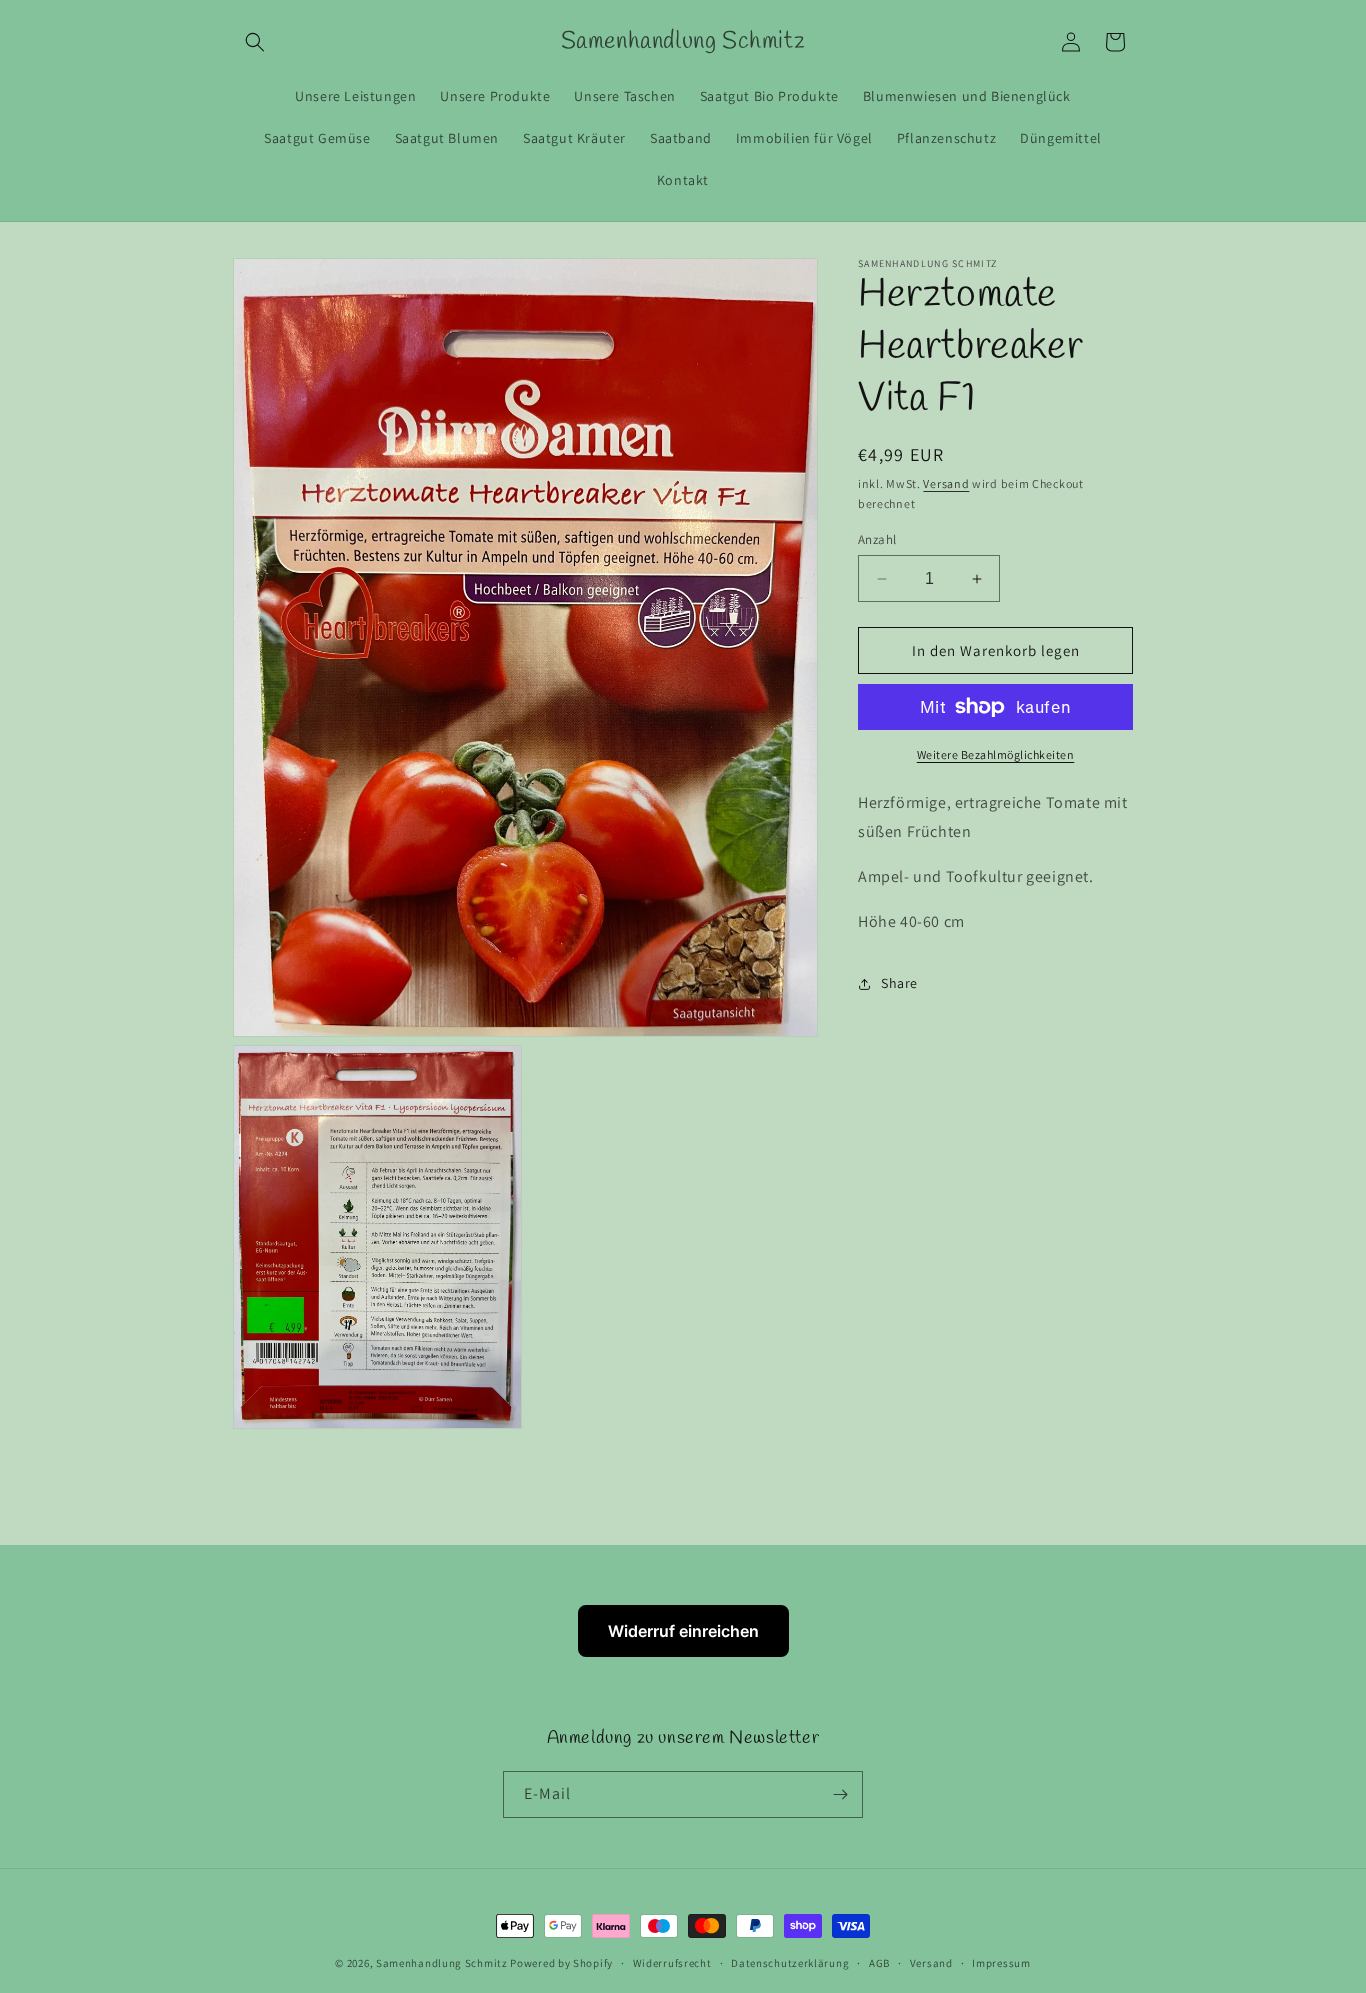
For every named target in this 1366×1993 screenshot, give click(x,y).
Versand (946, 483)
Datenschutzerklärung (790, 1962)
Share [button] (899, 983)
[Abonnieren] (840, 1794)
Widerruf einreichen (683, 1631)
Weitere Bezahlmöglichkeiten (996, 754)
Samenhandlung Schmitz (442, 1963)
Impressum (1001, 1962)
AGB (879, 1962)
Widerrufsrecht (672, 1962)
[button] (255, 42)
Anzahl (877, 539)
